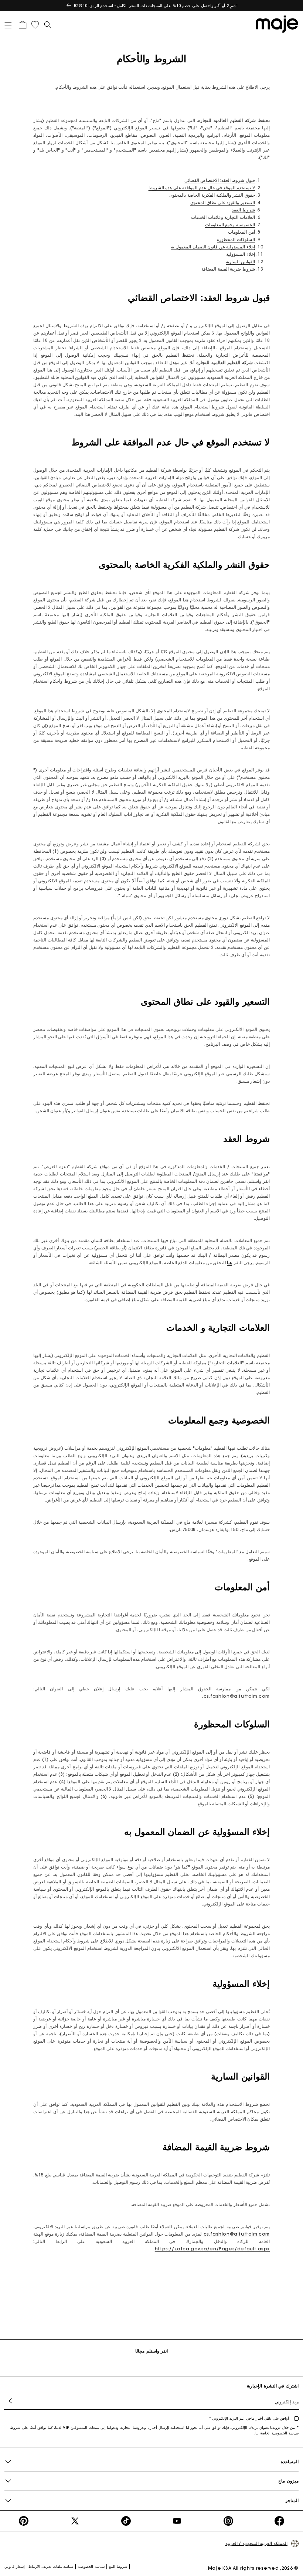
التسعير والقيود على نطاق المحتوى (223, 202)
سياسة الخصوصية (91, 2567)
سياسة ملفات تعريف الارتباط (51, 2567)
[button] (11, 24)
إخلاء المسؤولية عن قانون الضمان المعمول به (213, 247)
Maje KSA (220, 2568)
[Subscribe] (12, 2401)
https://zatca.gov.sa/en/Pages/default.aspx (212, 2249)
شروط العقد (243, 210)
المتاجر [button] (292, 2500)
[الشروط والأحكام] (275, 24)
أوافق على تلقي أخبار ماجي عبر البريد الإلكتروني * (250, 2418)
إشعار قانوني (15, 2567)
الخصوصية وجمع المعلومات (230, 225)
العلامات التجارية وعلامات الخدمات (223, 217)
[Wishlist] (35, 25)
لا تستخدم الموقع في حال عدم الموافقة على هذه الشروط (202, 188)
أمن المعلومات (241, 232)
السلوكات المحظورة (236, 239)
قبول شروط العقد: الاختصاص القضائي (220, 180)
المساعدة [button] (290, 2462)
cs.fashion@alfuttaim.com (237, 2234)
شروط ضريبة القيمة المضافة (228, 269)
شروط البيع (118, 2567)
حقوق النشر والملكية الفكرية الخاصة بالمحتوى (212, 195)
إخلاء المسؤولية (241, 254)
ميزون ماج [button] (288, 2481)
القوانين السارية (240, 262)
